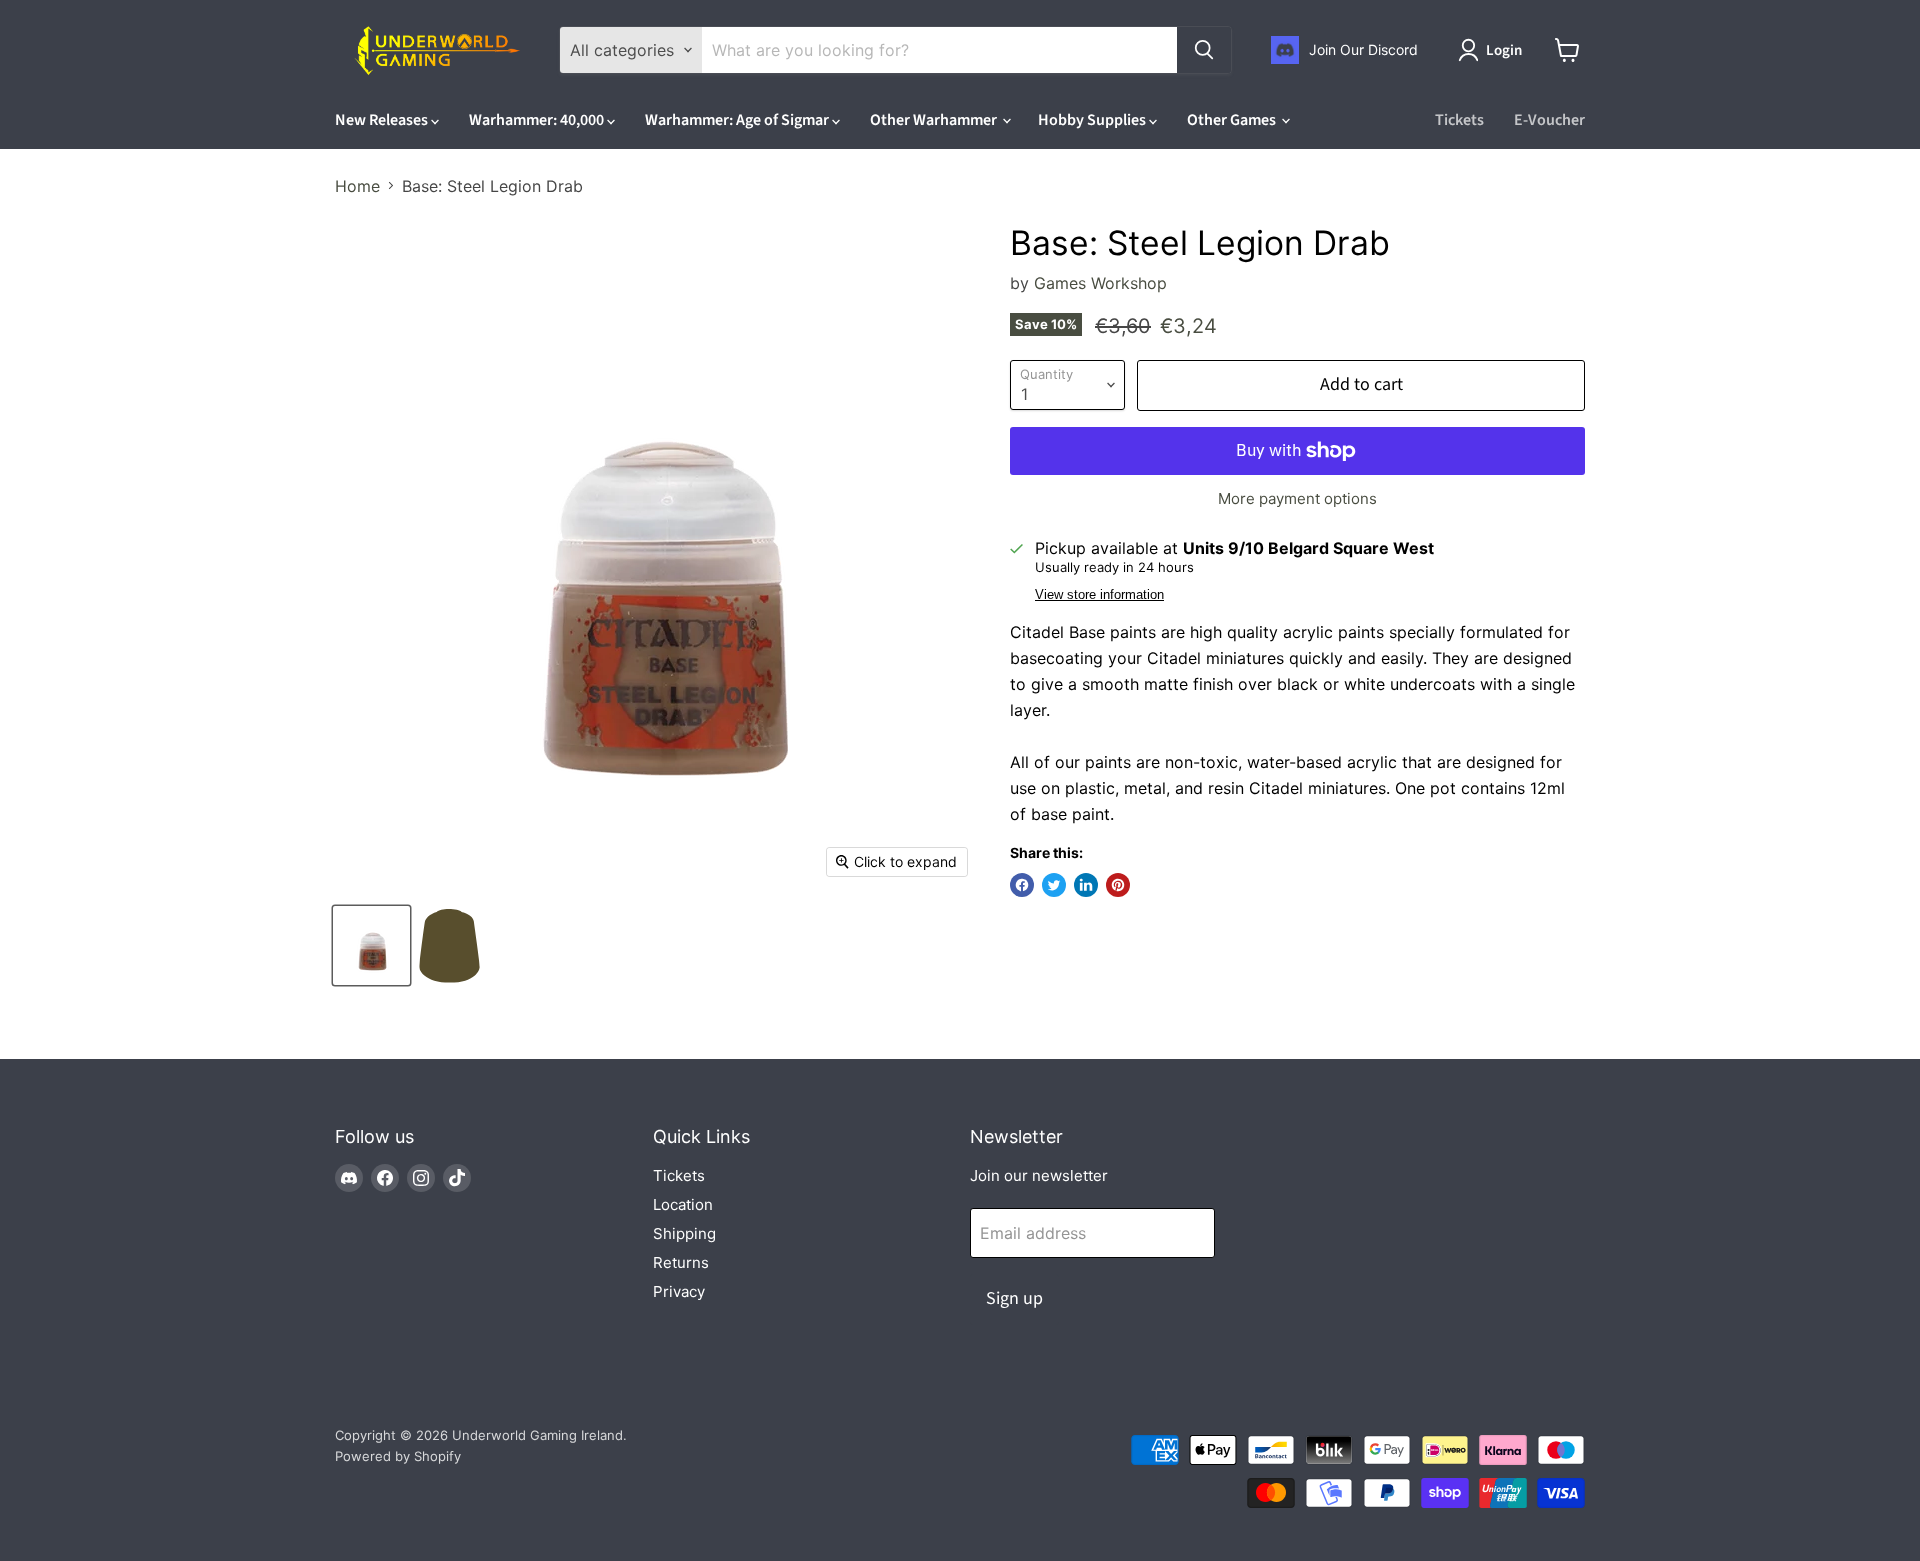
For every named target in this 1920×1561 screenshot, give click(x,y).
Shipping (684, 1233)
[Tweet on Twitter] (1054, 885)
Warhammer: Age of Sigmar (738, 120)
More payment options (1297, 498)
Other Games (1233, 120)
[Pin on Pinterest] (1118, 885)
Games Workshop (1100, 283)
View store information (1099, 595)
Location (683, 1204)
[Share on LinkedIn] (1086, 885)
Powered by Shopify (398, 1456)
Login (1504, 50)
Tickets (1459, 120)
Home (357, 186)
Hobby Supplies (1093, 120)
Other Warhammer (935, 120)
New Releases (383, 120)
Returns (681, 1262)
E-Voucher (1549, 120)
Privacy (679, 1291)
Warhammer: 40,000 (538, 120)
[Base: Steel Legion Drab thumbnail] (371, 945)
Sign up (1014, 1298)
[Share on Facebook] (1022, 885)
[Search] (1204, 50)
